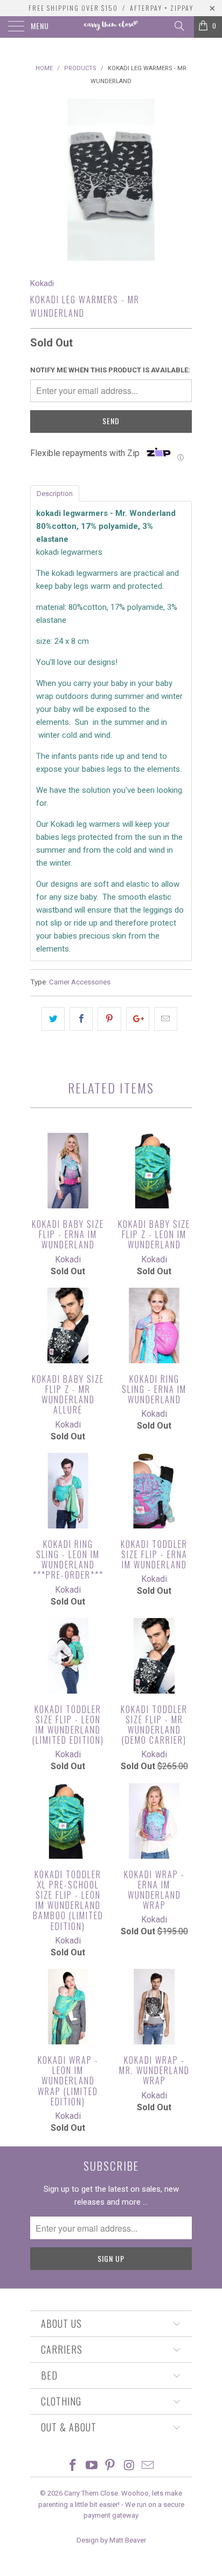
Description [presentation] (55, 494)
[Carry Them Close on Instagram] (129, 2466)
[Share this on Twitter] (53, 1019)
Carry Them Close (91, 2493)
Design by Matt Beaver (111, 2540)
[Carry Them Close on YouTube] (92, 2466)
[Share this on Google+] (138, 1019)
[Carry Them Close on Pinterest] (110, 2466)
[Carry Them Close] (111, 27)
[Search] (179, 26)
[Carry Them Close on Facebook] (73, 2466)
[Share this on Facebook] (81, 1019)
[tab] (55, 493)
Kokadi (42, 283)
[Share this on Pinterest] (109, 1019)
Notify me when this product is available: (110, 370)
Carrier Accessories (80, 982)
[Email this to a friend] (166, 1019)
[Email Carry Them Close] (148, 2466)
